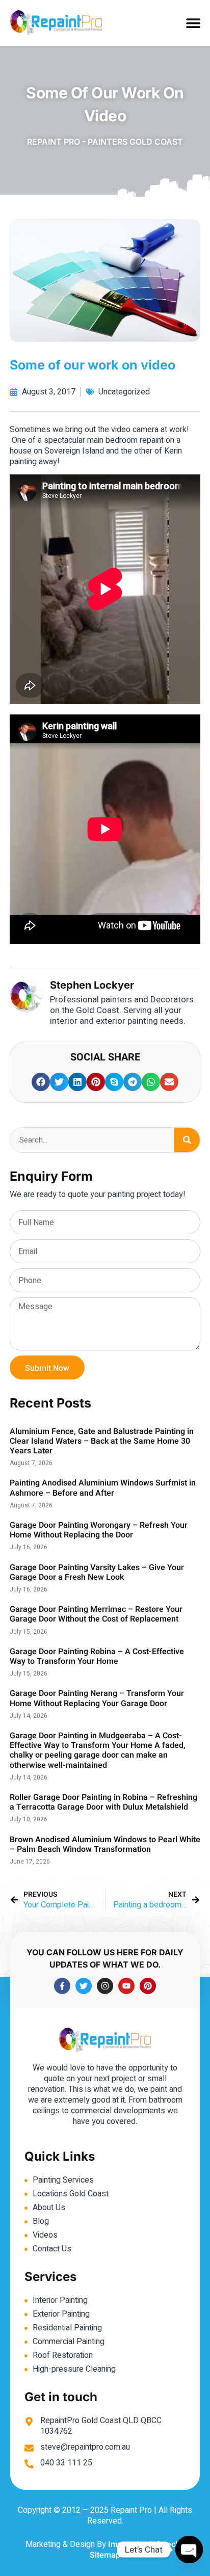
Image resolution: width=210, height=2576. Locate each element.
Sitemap (105, 2555)
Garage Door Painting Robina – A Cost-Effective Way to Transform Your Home (97, 1656)
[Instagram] (105, 1986)
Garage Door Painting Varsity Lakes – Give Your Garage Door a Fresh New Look (97, 1572)
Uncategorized (124, 392)
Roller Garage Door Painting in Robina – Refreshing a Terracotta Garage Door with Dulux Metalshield (103, 1802)
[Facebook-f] (62, 1986)
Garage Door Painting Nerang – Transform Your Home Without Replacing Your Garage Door (97, 1698)
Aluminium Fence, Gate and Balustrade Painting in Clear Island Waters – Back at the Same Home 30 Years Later (102, 1441)
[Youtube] (126, 1986)
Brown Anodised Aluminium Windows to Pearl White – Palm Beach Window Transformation (105, 1844)
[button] (193, 23)
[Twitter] (84, 1986)
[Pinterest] (148, 1986)
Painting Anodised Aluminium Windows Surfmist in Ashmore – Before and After (103, 1488)
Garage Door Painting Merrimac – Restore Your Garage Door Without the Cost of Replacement (96, 1614)
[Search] (187, 1140)
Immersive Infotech (144, 2544)
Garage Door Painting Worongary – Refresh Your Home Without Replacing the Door (99, 1530)
